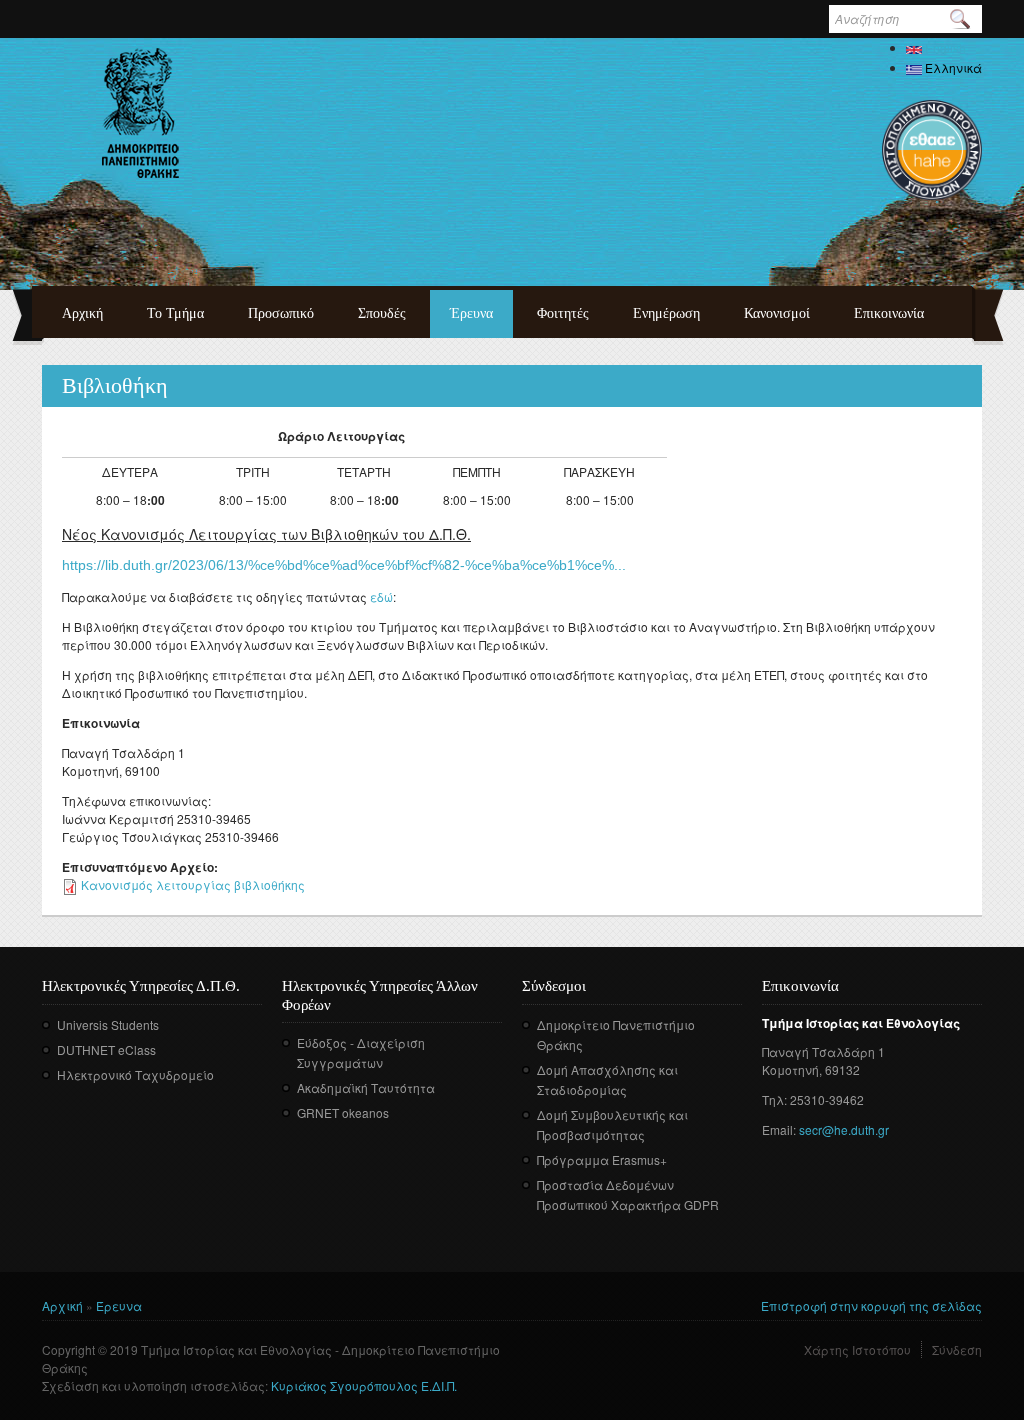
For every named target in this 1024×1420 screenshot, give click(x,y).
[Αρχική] (140, 113)
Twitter (565, 1233)
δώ (385, 596)
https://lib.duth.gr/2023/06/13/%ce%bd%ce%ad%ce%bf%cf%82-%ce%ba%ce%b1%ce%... (344, 565)
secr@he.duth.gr (844, 1129)
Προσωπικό (281, 313)
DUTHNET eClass (106, 1049)
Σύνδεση (957, 1349)
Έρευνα (471, 313)
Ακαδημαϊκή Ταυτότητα (366, 1087)
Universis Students (108, 1024)
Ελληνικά (952, 67)
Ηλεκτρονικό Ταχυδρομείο (135, 1074)
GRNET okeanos (343, 1112)
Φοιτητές (563, 313)
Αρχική (82, 313)
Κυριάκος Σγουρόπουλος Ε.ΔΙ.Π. (364, 1385)
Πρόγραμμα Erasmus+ (602, 1159)
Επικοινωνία (889, 313)
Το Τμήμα (175, 313)
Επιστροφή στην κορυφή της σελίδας (871, 1305)
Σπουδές (382, 313)
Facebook (535, 1233)
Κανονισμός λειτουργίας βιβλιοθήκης (193, 884)
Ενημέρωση (666, 313)
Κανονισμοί (777, 313)
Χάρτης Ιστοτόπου (857, 1349)
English (944, 47)
